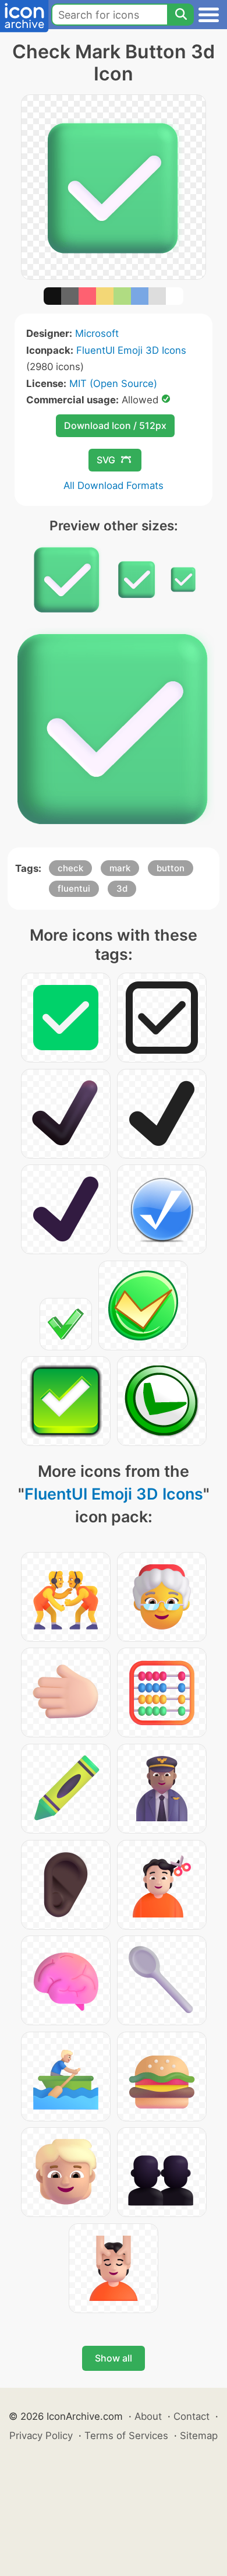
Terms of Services (126, 2436)
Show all (114, 2358)
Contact (191, 2416)
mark (120, 868)
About (148, 2416)
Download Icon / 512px (115, 425)
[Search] (180, 15)
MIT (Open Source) (113, 383)
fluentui (74, 888)
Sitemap (199, 2436)
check (70, 868)
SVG (106, 460)
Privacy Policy (41, 2436)
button (171, 868)
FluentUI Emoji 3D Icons (131, 350)
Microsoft (97, 333)
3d (122, 888)
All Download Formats (114, 485)
